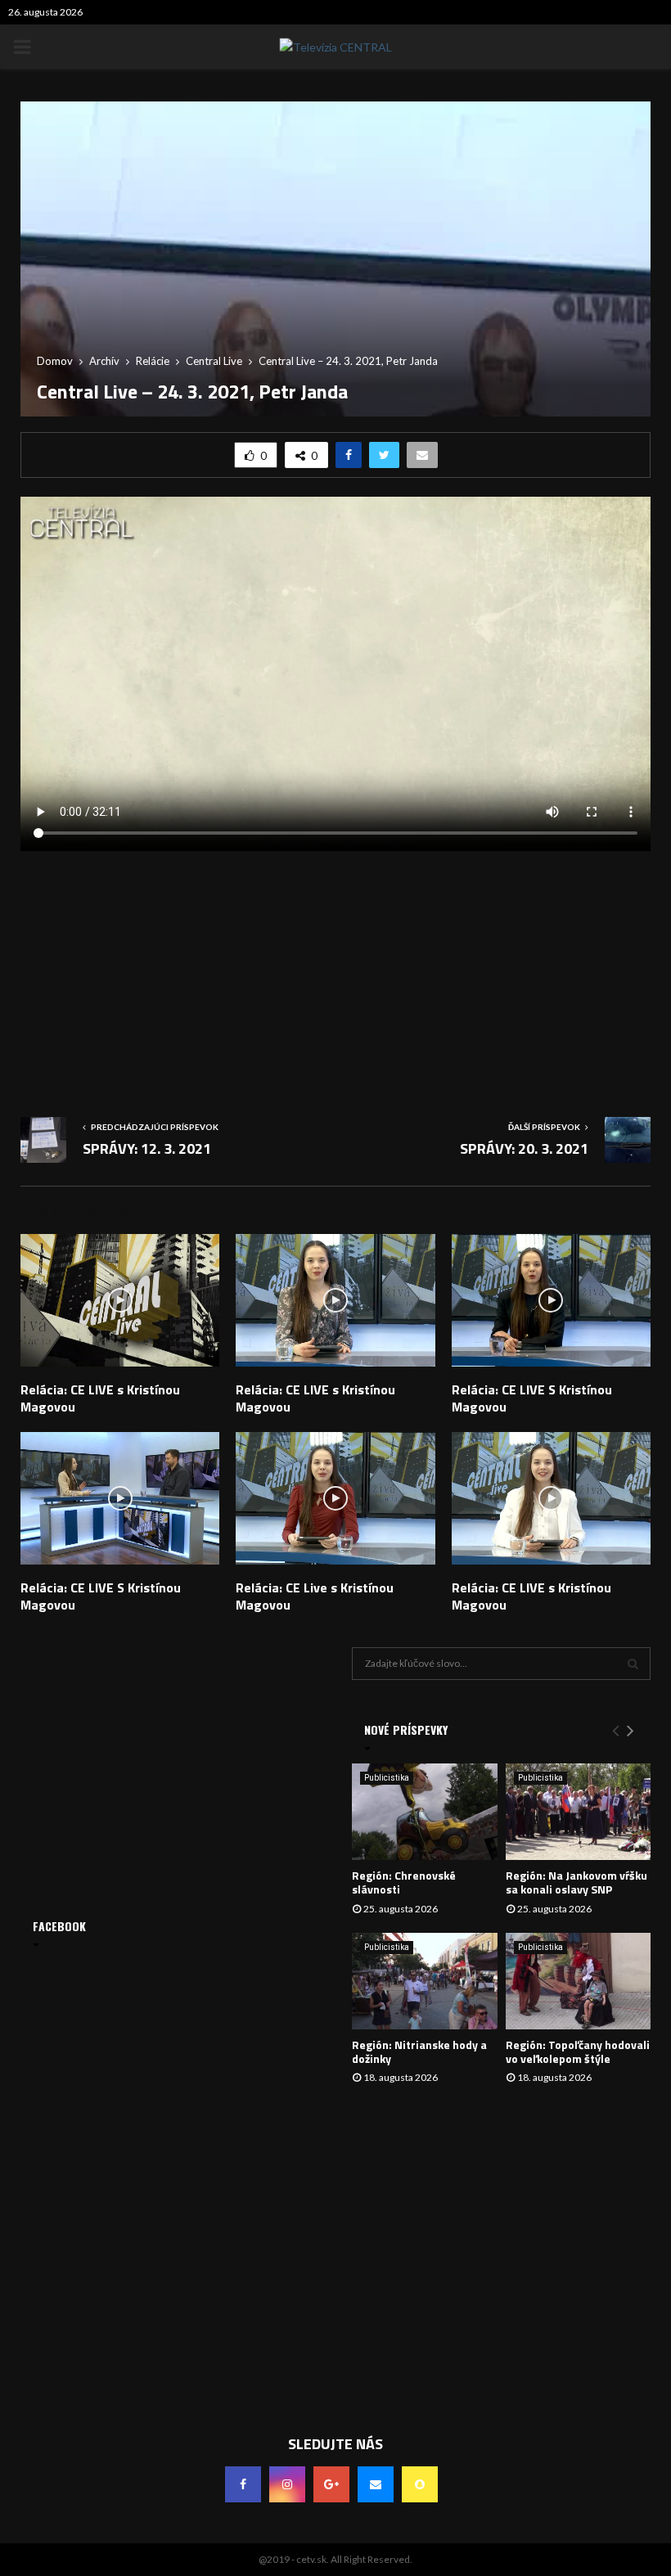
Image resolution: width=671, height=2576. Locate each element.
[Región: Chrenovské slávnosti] (425, 1812)
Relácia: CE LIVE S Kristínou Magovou (532, 1398)
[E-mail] (376, 2484)
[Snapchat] (420, 2484)
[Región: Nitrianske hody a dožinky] (425, 1981)
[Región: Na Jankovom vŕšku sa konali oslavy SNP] (579, 1812)
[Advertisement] (335, 978)
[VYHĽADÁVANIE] (633, 1664)
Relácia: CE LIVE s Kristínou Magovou (100, 1398)
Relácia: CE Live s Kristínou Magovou (315, 1596)
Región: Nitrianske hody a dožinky (419, 2051)
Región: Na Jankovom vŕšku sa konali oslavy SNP (576, 1882)
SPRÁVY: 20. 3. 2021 (524, 1148)
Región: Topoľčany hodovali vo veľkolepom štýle (578, 2051)
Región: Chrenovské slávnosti (404, 1882)
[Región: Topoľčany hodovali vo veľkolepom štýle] (579, 1981)
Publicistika (387, 1778)
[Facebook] (243, 2484)
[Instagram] (287, 2484)
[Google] (331, 2484)
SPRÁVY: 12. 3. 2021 (147, 1148)
